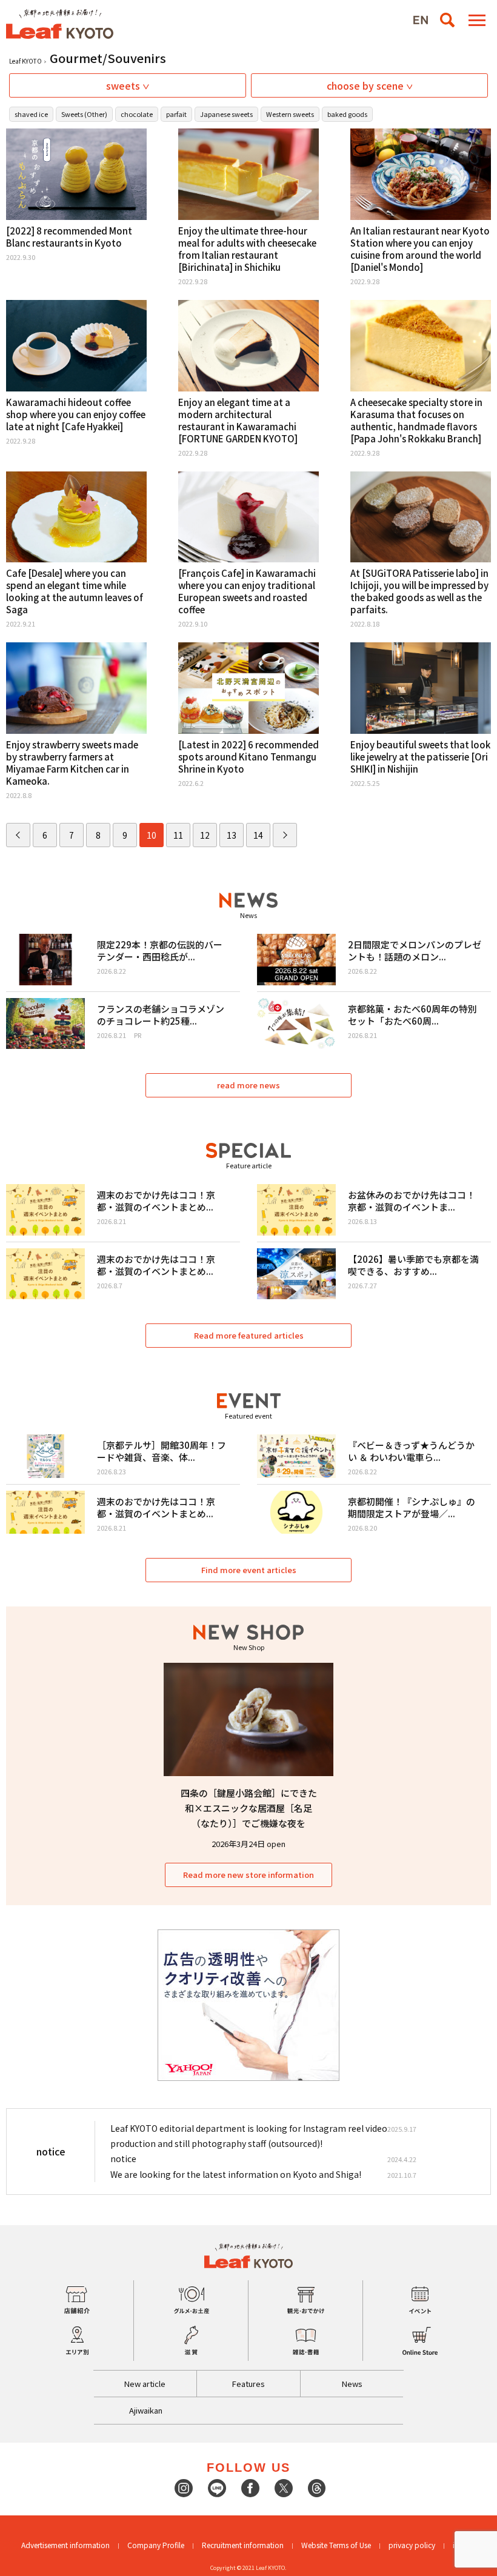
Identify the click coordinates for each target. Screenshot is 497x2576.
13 (232, 835)
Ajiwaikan (146, 2410)
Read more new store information (248, 1875)
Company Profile (156, 2545)
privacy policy (412, 2545)
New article (145, 2384)
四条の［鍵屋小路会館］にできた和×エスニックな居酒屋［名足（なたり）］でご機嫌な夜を (249, 1808)
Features (248, 2384)
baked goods (347, 114)
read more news (248, 1085)
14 (258, 835)
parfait (176, 114)
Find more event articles (249, 1570)
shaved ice (31, 114)
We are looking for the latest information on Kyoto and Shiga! (236, 2174)
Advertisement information (65, 2545)
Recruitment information (243, 2545)
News (352, 2384)
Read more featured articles (249, 1335)
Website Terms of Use (336, 2545)
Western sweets (290, 114)
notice (123, 2158)
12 (205, 835)
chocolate (137, 114)
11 (178, 835)
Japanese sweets (226, 114)
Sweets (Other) (84, 114)
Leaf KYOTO (25, 61)
